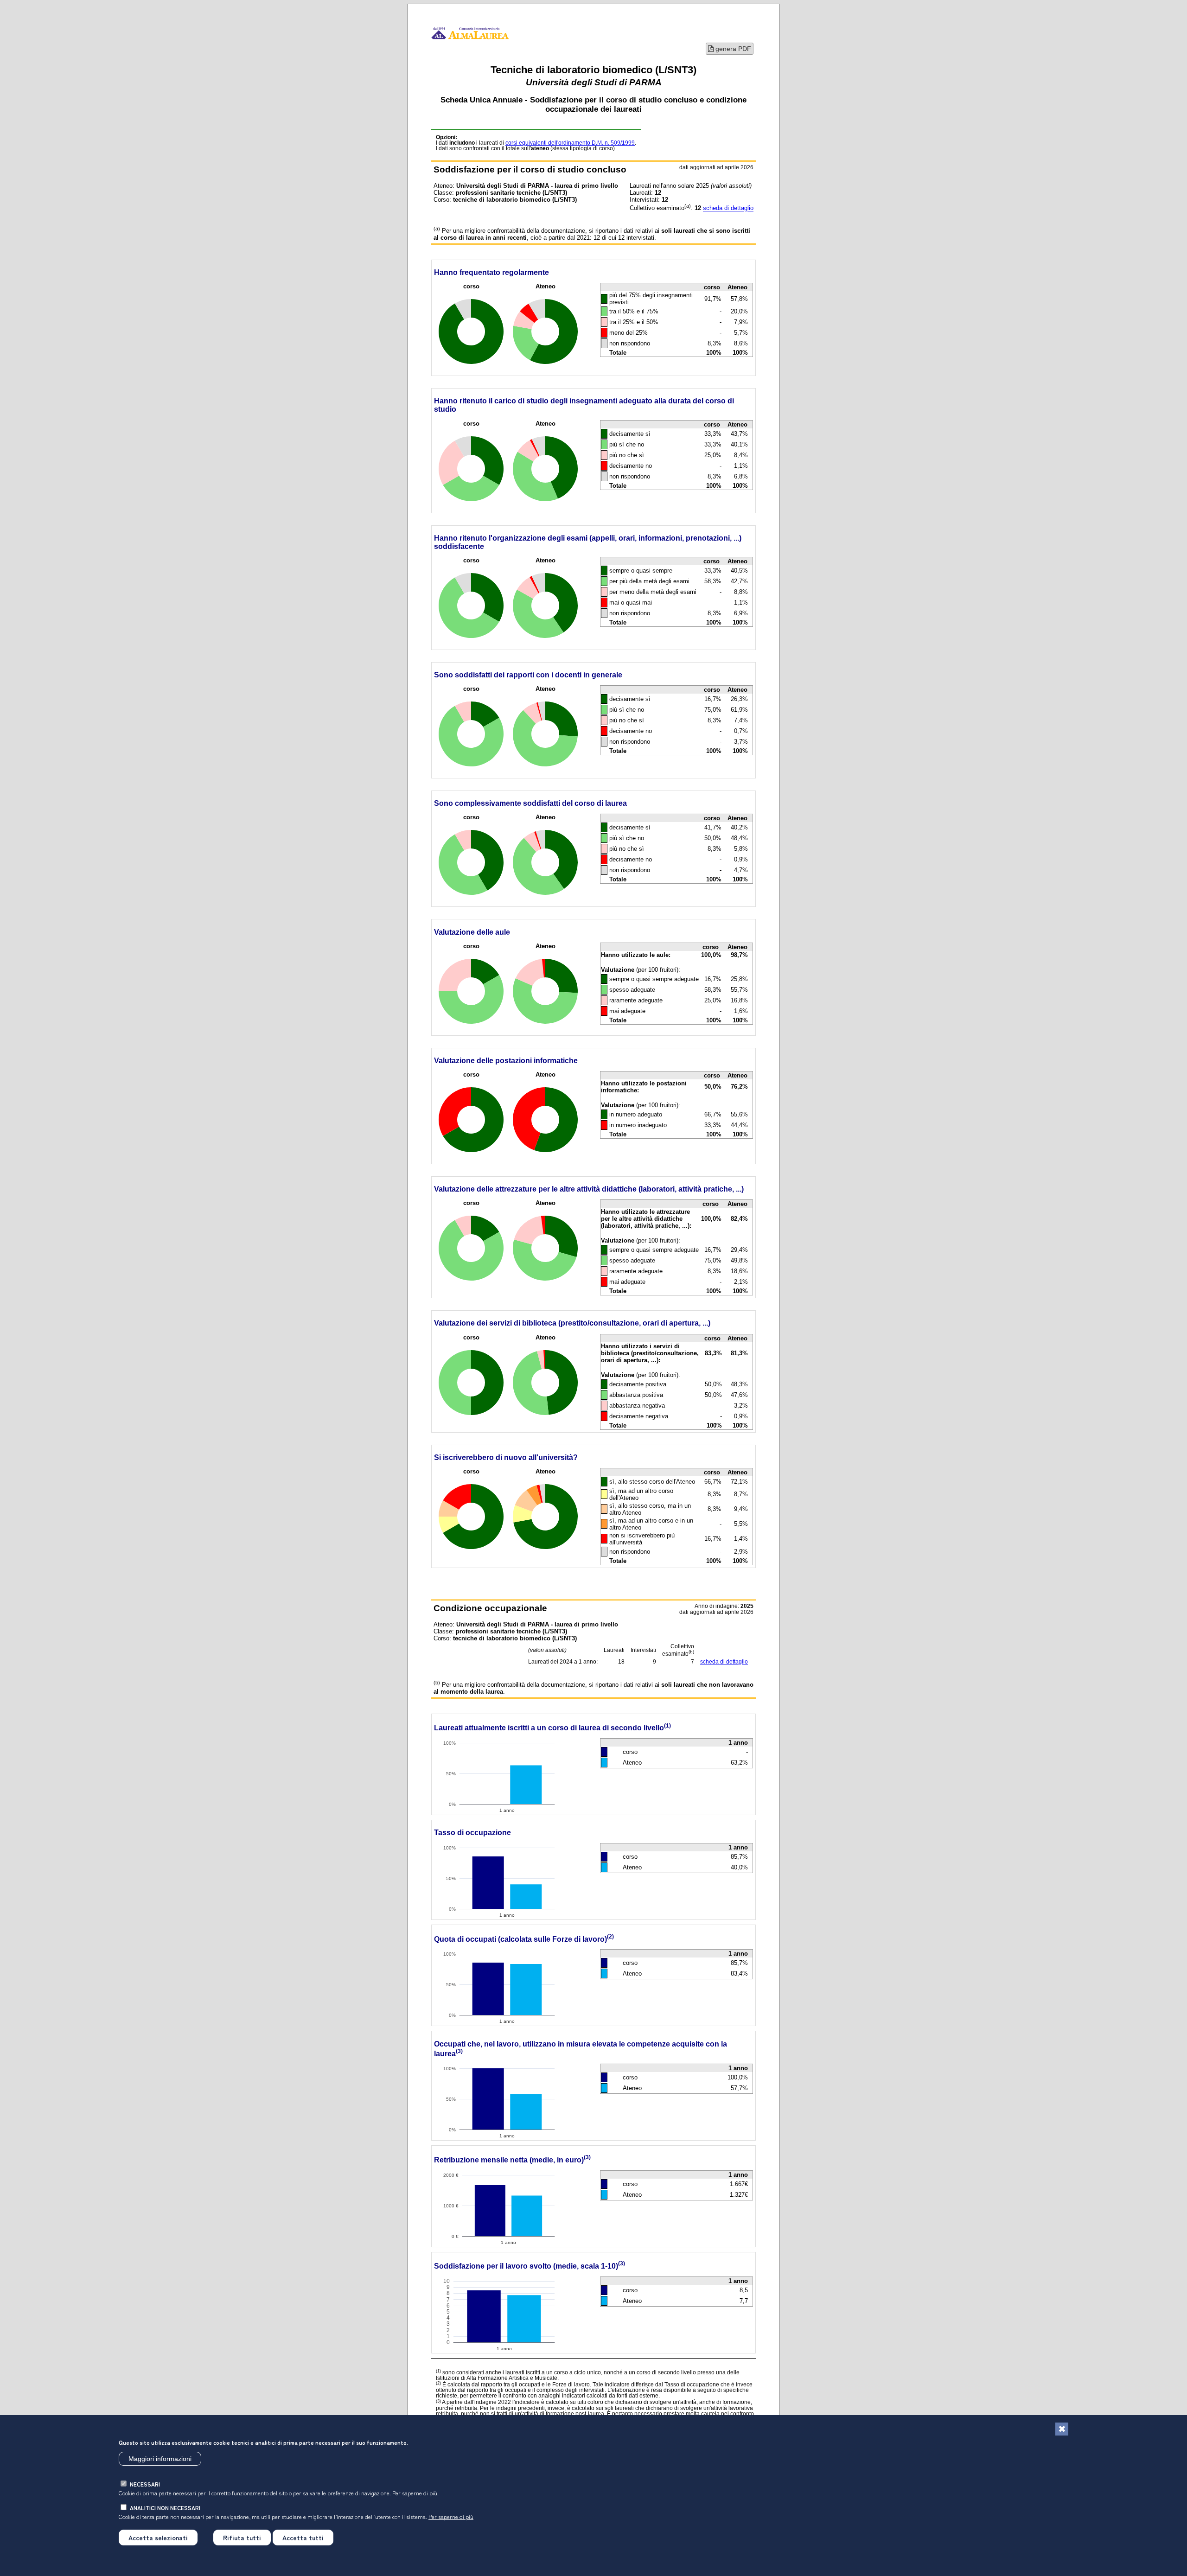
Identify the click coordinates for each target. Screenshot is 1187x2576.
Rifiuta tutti (242, 2538)
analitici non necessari (165, 2508)
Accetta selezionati (158, 2538)
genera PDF (732, 49)
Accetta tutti (303, 2538)
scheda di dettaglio (728, 208)
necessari (145, 2484)
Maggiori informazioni (160, 2459)
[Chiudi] (1062, 2429)
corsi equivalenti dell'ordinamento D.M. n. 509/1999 (570, 143)
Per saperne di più (415, 2493)
